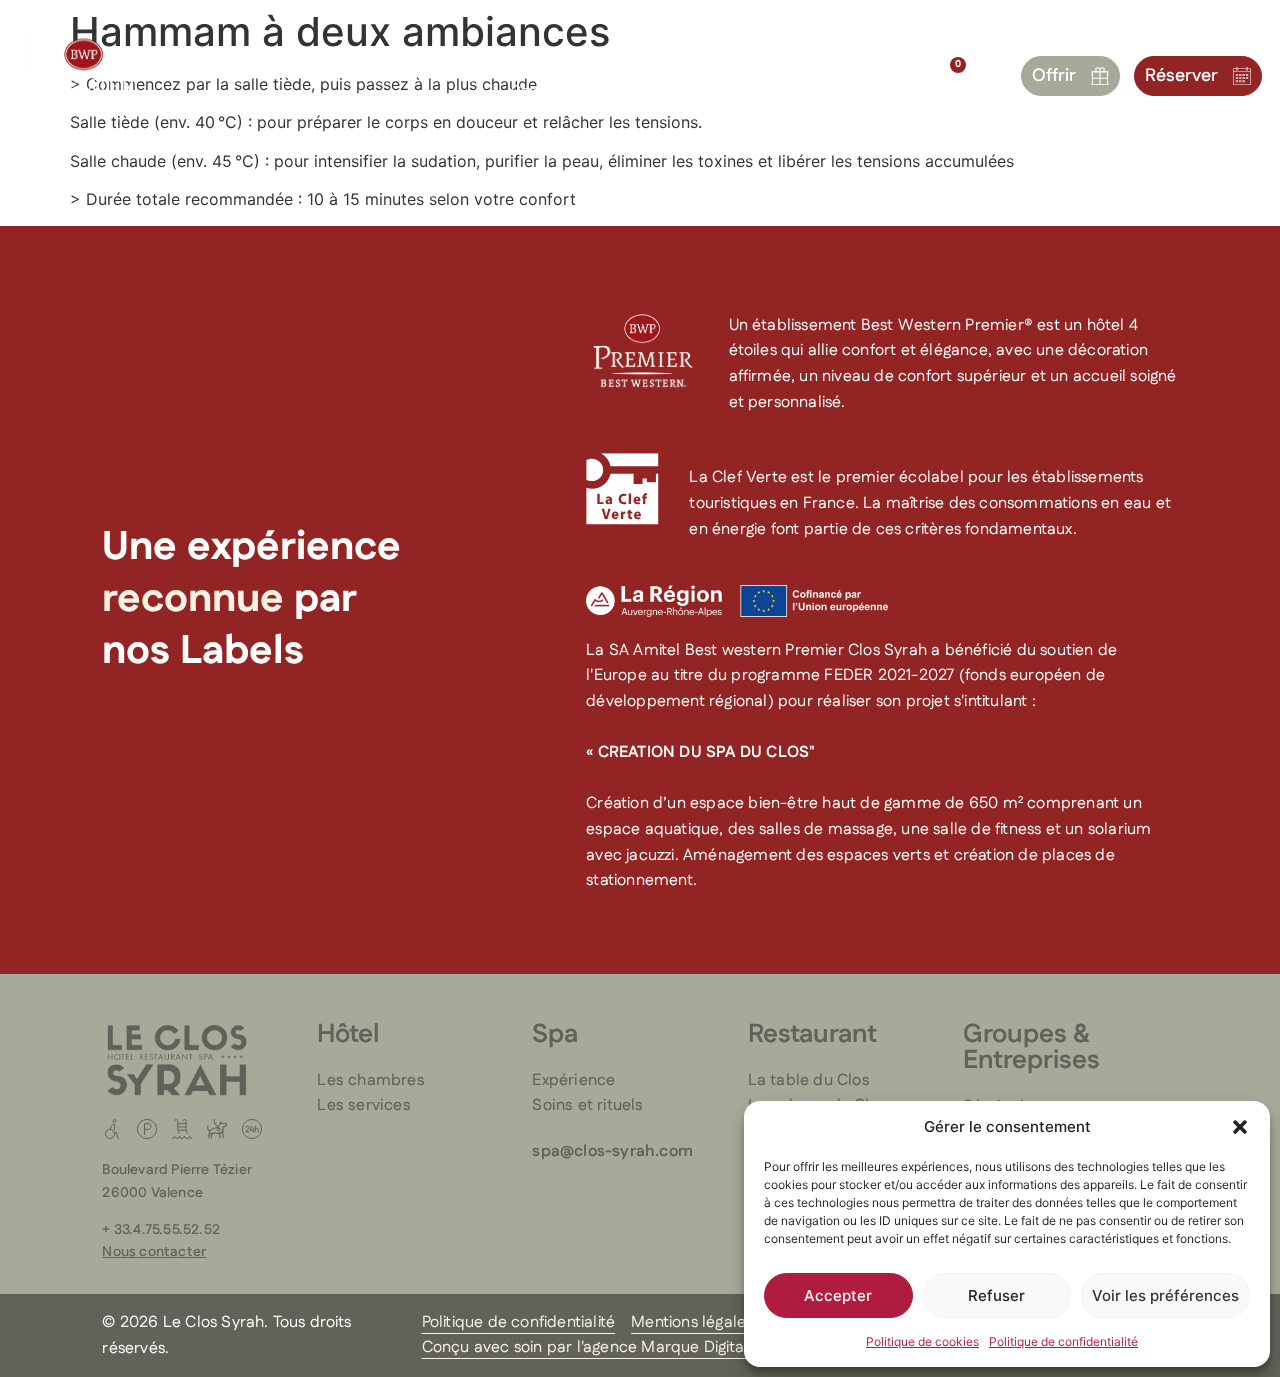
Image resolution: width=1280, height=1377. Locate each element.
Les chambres (370, 1080)
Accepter (838, 1295)
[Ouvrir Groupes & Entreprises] (643, 61)
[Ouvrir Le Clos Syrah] (876, 61)
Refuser (996, 1295)
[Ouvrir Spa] (318, 61)
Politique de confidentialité (1063, 1341)
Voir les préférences (1165, 1295)
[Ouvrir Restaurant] (443, 61)
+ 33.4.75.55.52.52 (161, 1230)
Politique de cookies (922, 1341)
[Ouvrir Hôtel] (240, 61)
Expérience (573, 1080)
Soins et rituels (587, 1105)
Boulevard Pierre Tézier (177, 1170)
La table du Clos (809, 1080)
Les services (363, 1105)
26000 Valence (152, 1193)
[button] (1240, 1127)
